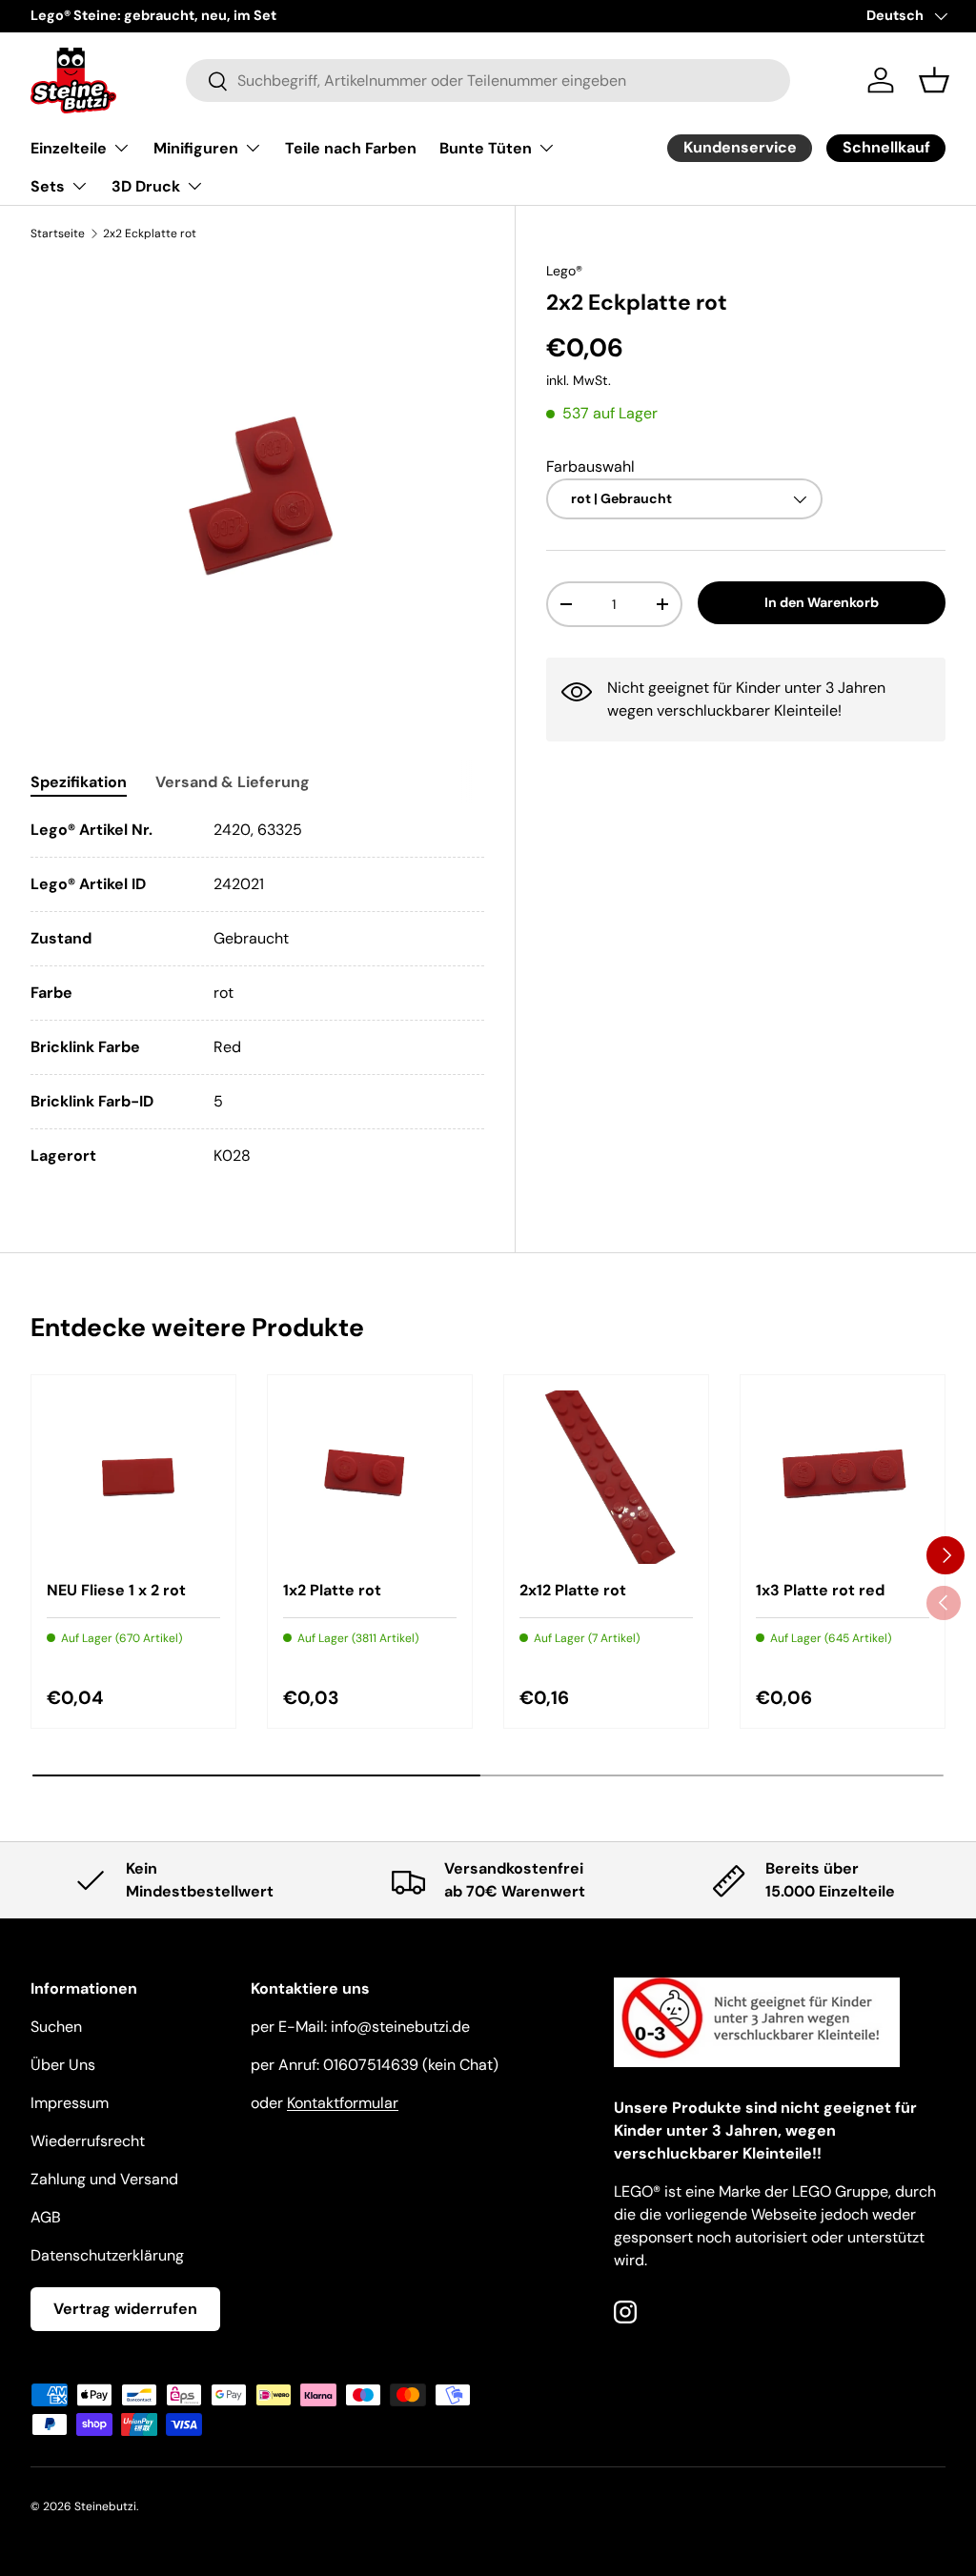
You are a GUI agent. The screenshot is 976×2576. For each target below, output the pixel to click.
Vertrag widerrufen (125, 2309)
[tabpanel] (257, 993)
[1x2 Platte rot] (370, 1477)
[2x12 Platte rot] (606, 1477)
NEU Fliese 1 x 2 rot (116, 1590)
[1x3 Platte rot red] (843, 1477)
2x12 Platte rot (573, 1590)
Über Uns (63, 2065)
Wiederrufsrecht (88, 2141)
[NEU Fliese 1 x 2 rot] (133, 1477)
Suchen (56, 2027)
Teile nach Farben (351, 148)
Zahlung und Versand (104, 2179)
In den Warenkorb (822, 602)
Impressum (70, 2103)
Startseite (58, 233)
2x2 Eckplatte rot (150, 233)
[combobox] (488, 81)
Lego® (564, 271)
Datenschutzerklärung (107, 2255)
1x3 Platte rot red (820, 1590)
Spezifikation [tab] (79, 782)
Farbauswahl (590, 467)
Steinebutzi (105, 2506)
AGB (46, 2217)
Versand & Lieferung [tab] (233, 782)
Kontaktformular (343, 2103)
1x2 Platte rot (332, 1590)
